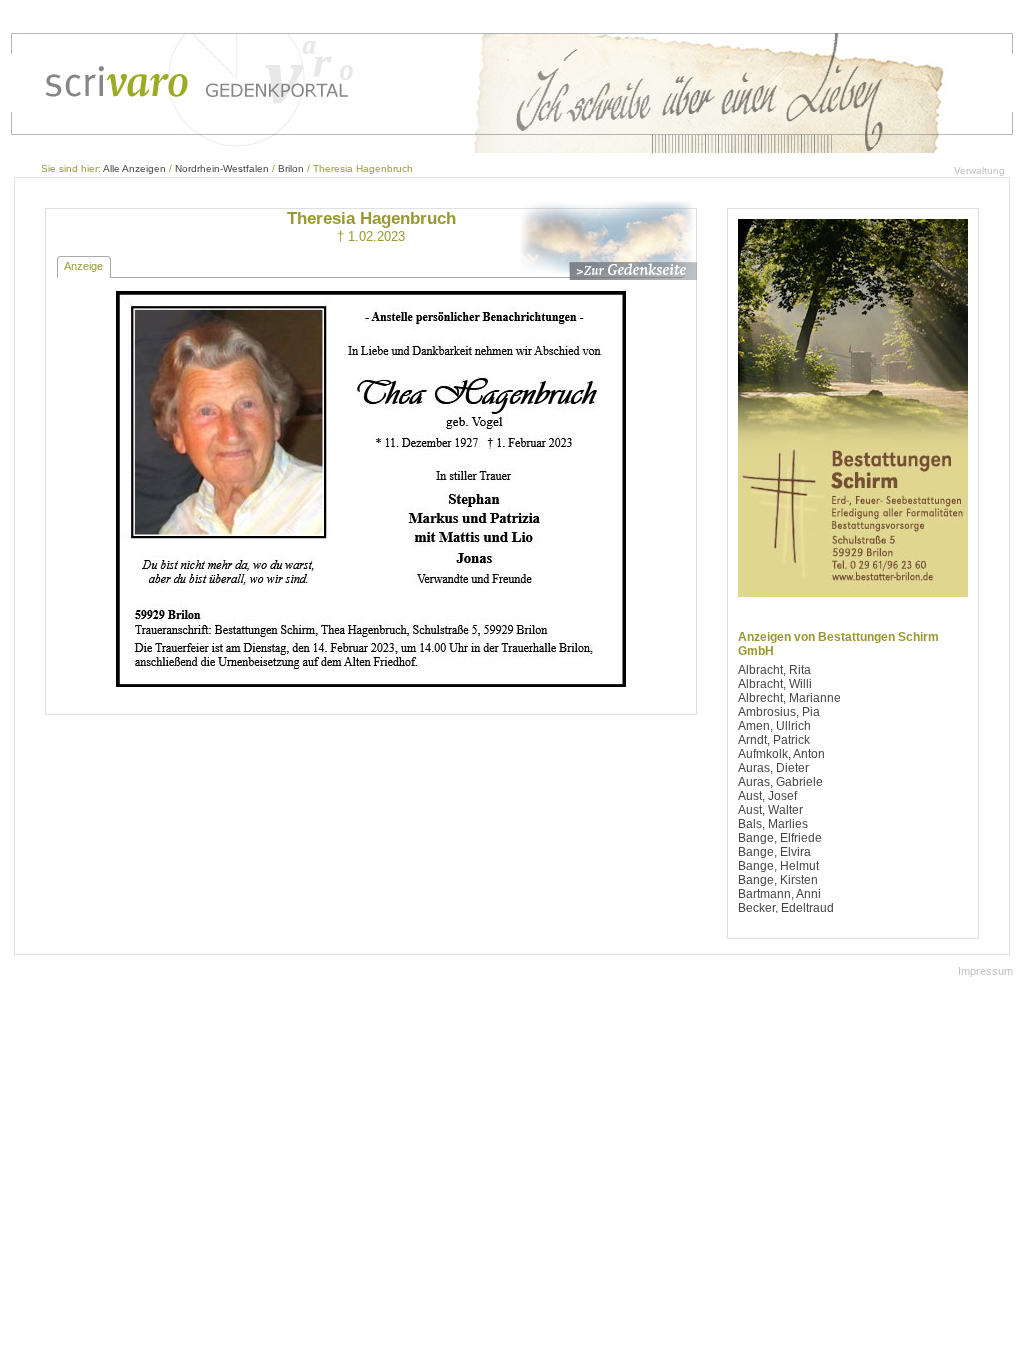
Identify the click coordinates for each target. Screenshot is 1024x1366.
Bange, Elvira (774, 852)
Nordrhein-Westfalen (222, 168)
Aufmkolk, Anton (781, 754)
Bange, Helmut (778, 866)
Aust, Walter (770, 810)
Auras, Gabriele (780, 782)
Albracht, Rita (774, 670)
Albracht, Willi (775, 684)
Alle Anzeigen (134, 168)
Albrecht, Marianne (789, 698)
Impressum (985, 971)
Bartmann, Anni (779, 894)
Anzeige (83, 266)
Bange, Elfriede (780, 838)
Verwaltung (979, 170)
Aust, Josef (767, 796)
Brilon (291, 168)
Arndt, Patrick (774, 740)
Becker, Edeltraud (786, 908)
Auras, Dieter (773, 768)
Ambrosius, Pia (779, 712)
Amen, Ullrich (774, 726)
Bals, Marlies (773, 824)
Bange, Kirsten (778, 880)
